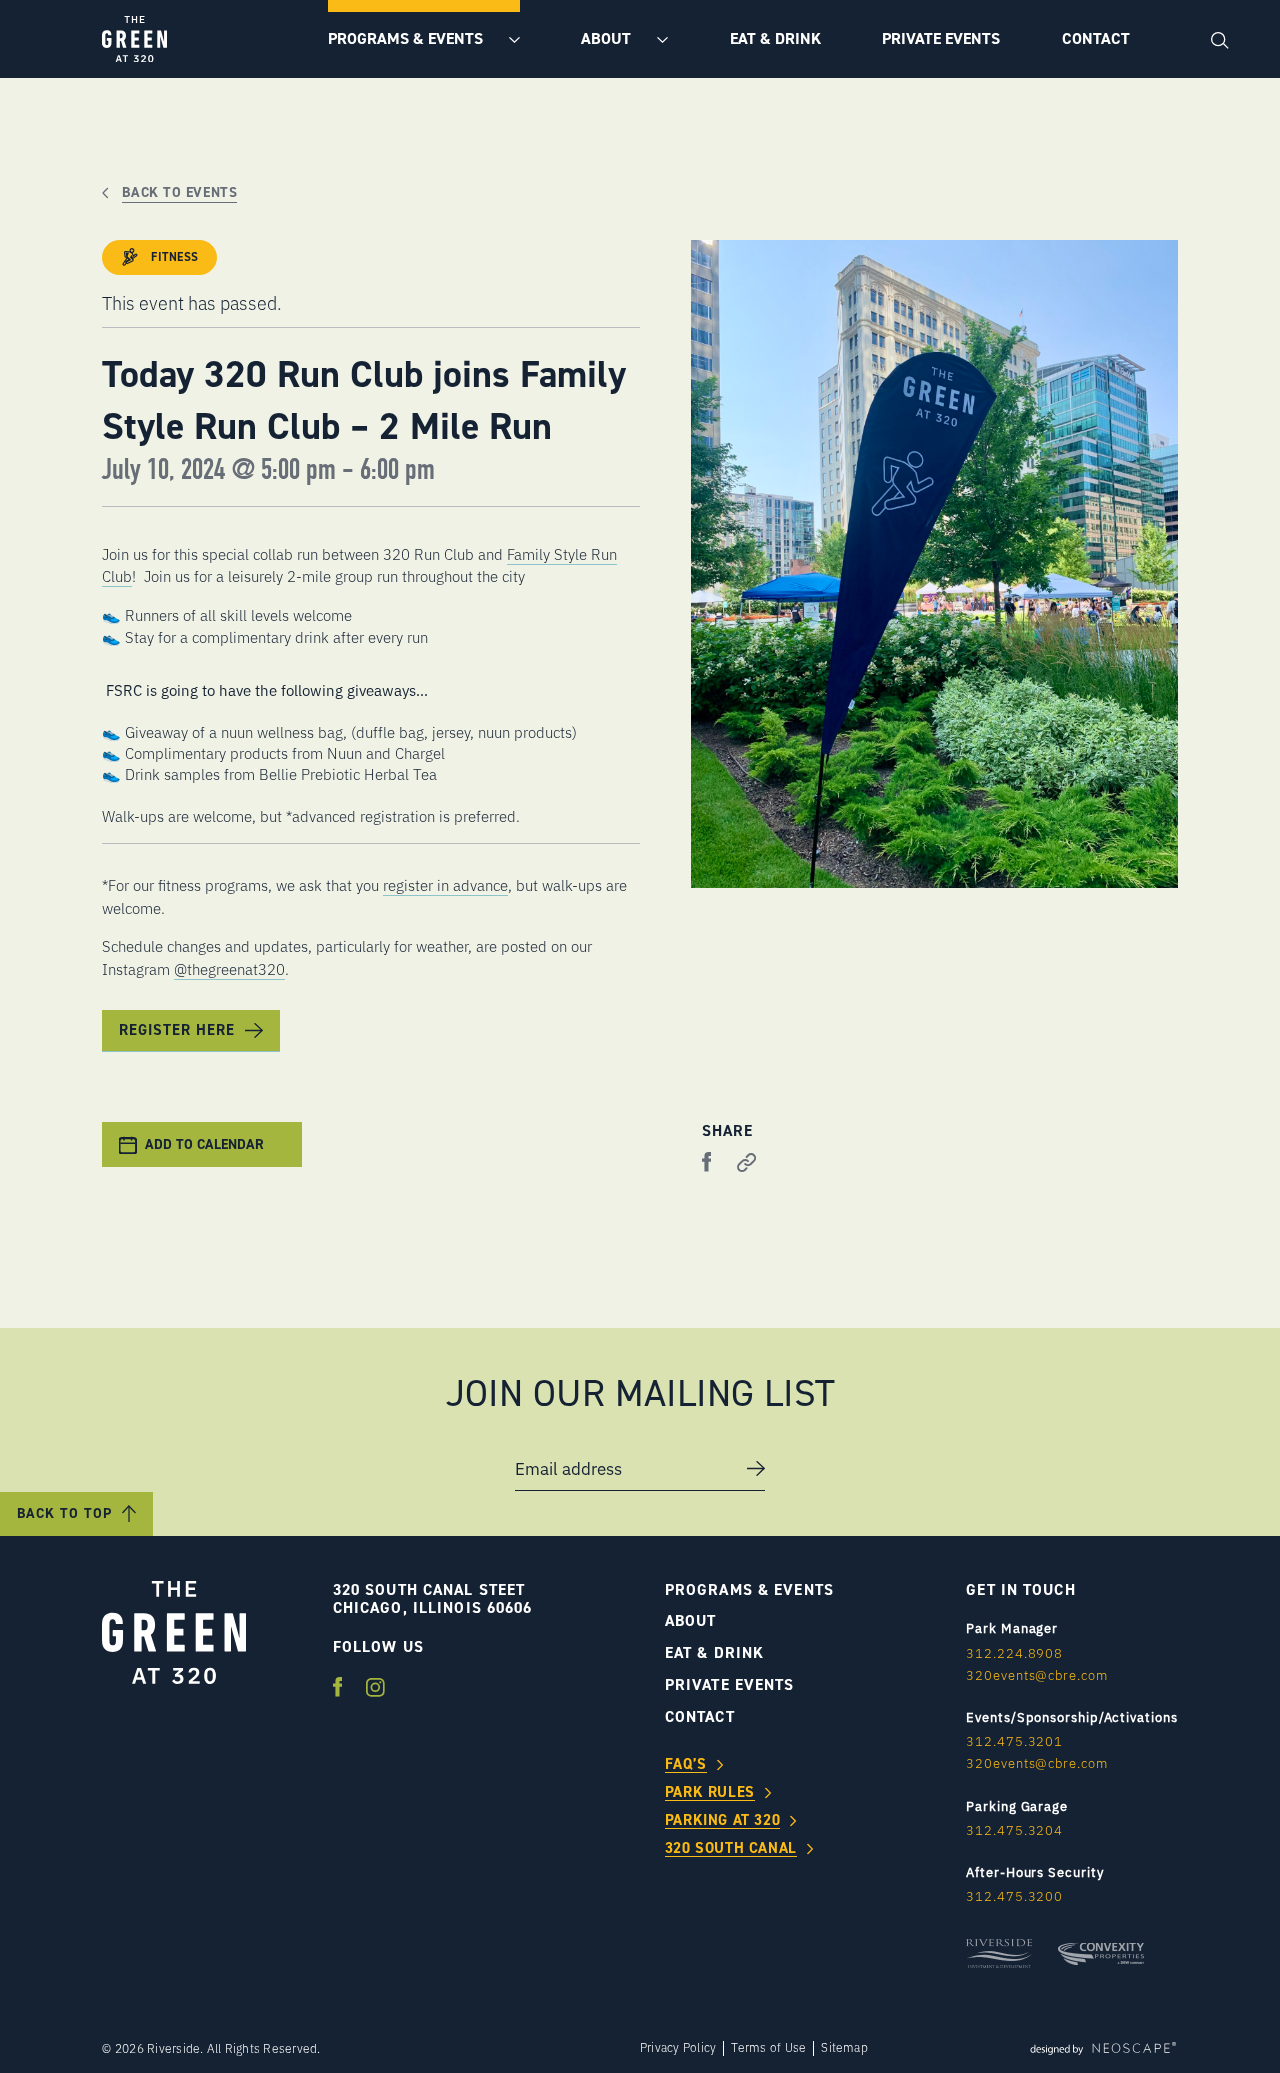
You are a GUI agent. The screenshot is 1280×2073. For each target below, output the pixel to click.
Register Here (177, 1030)
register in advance (445, 884)
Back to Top (64, 1513)
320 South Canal (731, 1849)
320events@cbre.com (1036, 1675)
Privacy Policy (678, 2048)
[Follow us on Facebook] (340, 1689)
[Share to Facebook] (707, 1163)
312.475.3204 (1014, 1830)
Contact (1096, 38)
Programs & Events (407, 38)
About (608, 38)
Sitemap (844, 2048)
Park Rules (710, 1793)
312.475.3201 (1014, 1741)
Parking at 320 (722, 1821)
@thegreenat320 (229, 968)
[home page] (134, 39)
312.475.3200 (1014, 1896)
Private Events (941, 38)
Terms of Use (768, 2048)
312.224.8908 (1014, 1653)
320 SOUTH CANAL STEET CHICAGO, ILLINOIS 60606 (433, 1599)
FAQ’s (686, 1765)
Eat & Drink (775, 38)
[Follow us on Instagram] (375, 1689)
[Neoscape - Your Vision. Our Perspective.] (1103, 2048)
